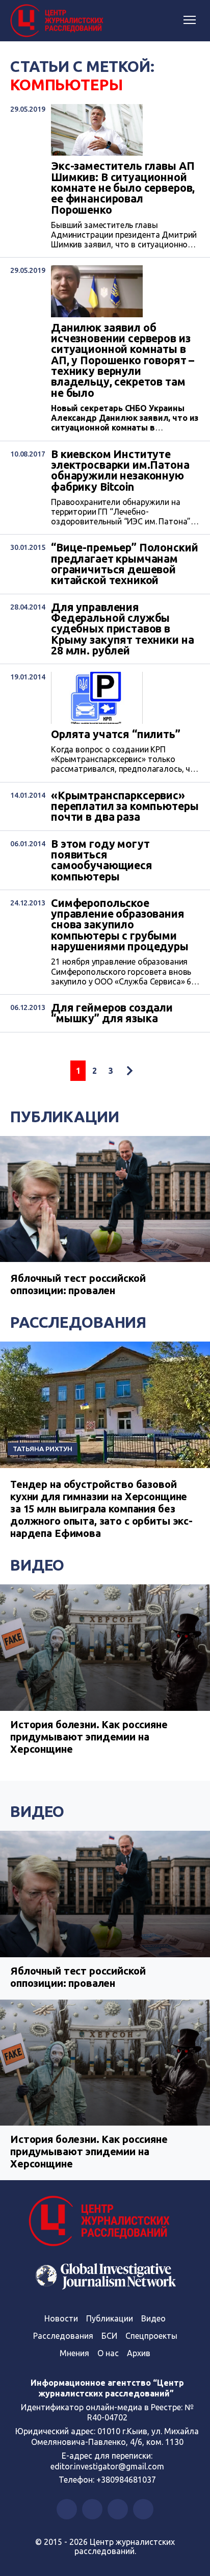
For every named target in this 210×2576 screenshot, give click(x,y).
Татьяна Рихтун (43, 1449)
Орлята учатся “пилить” (116, 734)
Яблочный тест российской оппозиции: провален (78, 1284)
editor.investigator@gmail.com (107, 2466)
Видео (37, 1565)
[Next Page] (129, 1071)
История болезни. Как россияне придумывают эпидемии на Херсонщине (89, 1737)
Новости (61, 2318)
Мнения (74, 2353)
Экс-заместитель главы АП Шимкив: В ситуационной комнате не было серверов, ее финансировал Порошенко (123, 188)
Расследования (78, 1322)
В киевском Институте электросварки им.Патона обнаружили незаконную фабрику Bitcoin (120, 471)
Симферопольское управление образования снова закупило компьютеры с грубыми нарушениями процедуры (120, 925)
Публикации (65, 1117)
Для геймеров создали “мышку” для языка (112, 1013)
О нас (108, 2353)
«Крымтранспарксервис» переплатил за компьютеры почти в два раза (125, 806)
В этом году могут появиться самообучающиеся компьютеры (102, 860)
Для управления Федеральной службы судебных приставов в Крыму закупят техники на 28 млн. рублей (122, 629)
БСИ (109, 2336)
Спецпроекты (151, 2336)
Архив (139, 2353)
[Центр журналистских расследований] (59, 21)
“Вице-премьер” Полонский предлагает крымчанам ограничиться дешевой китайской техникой (124, 564)
